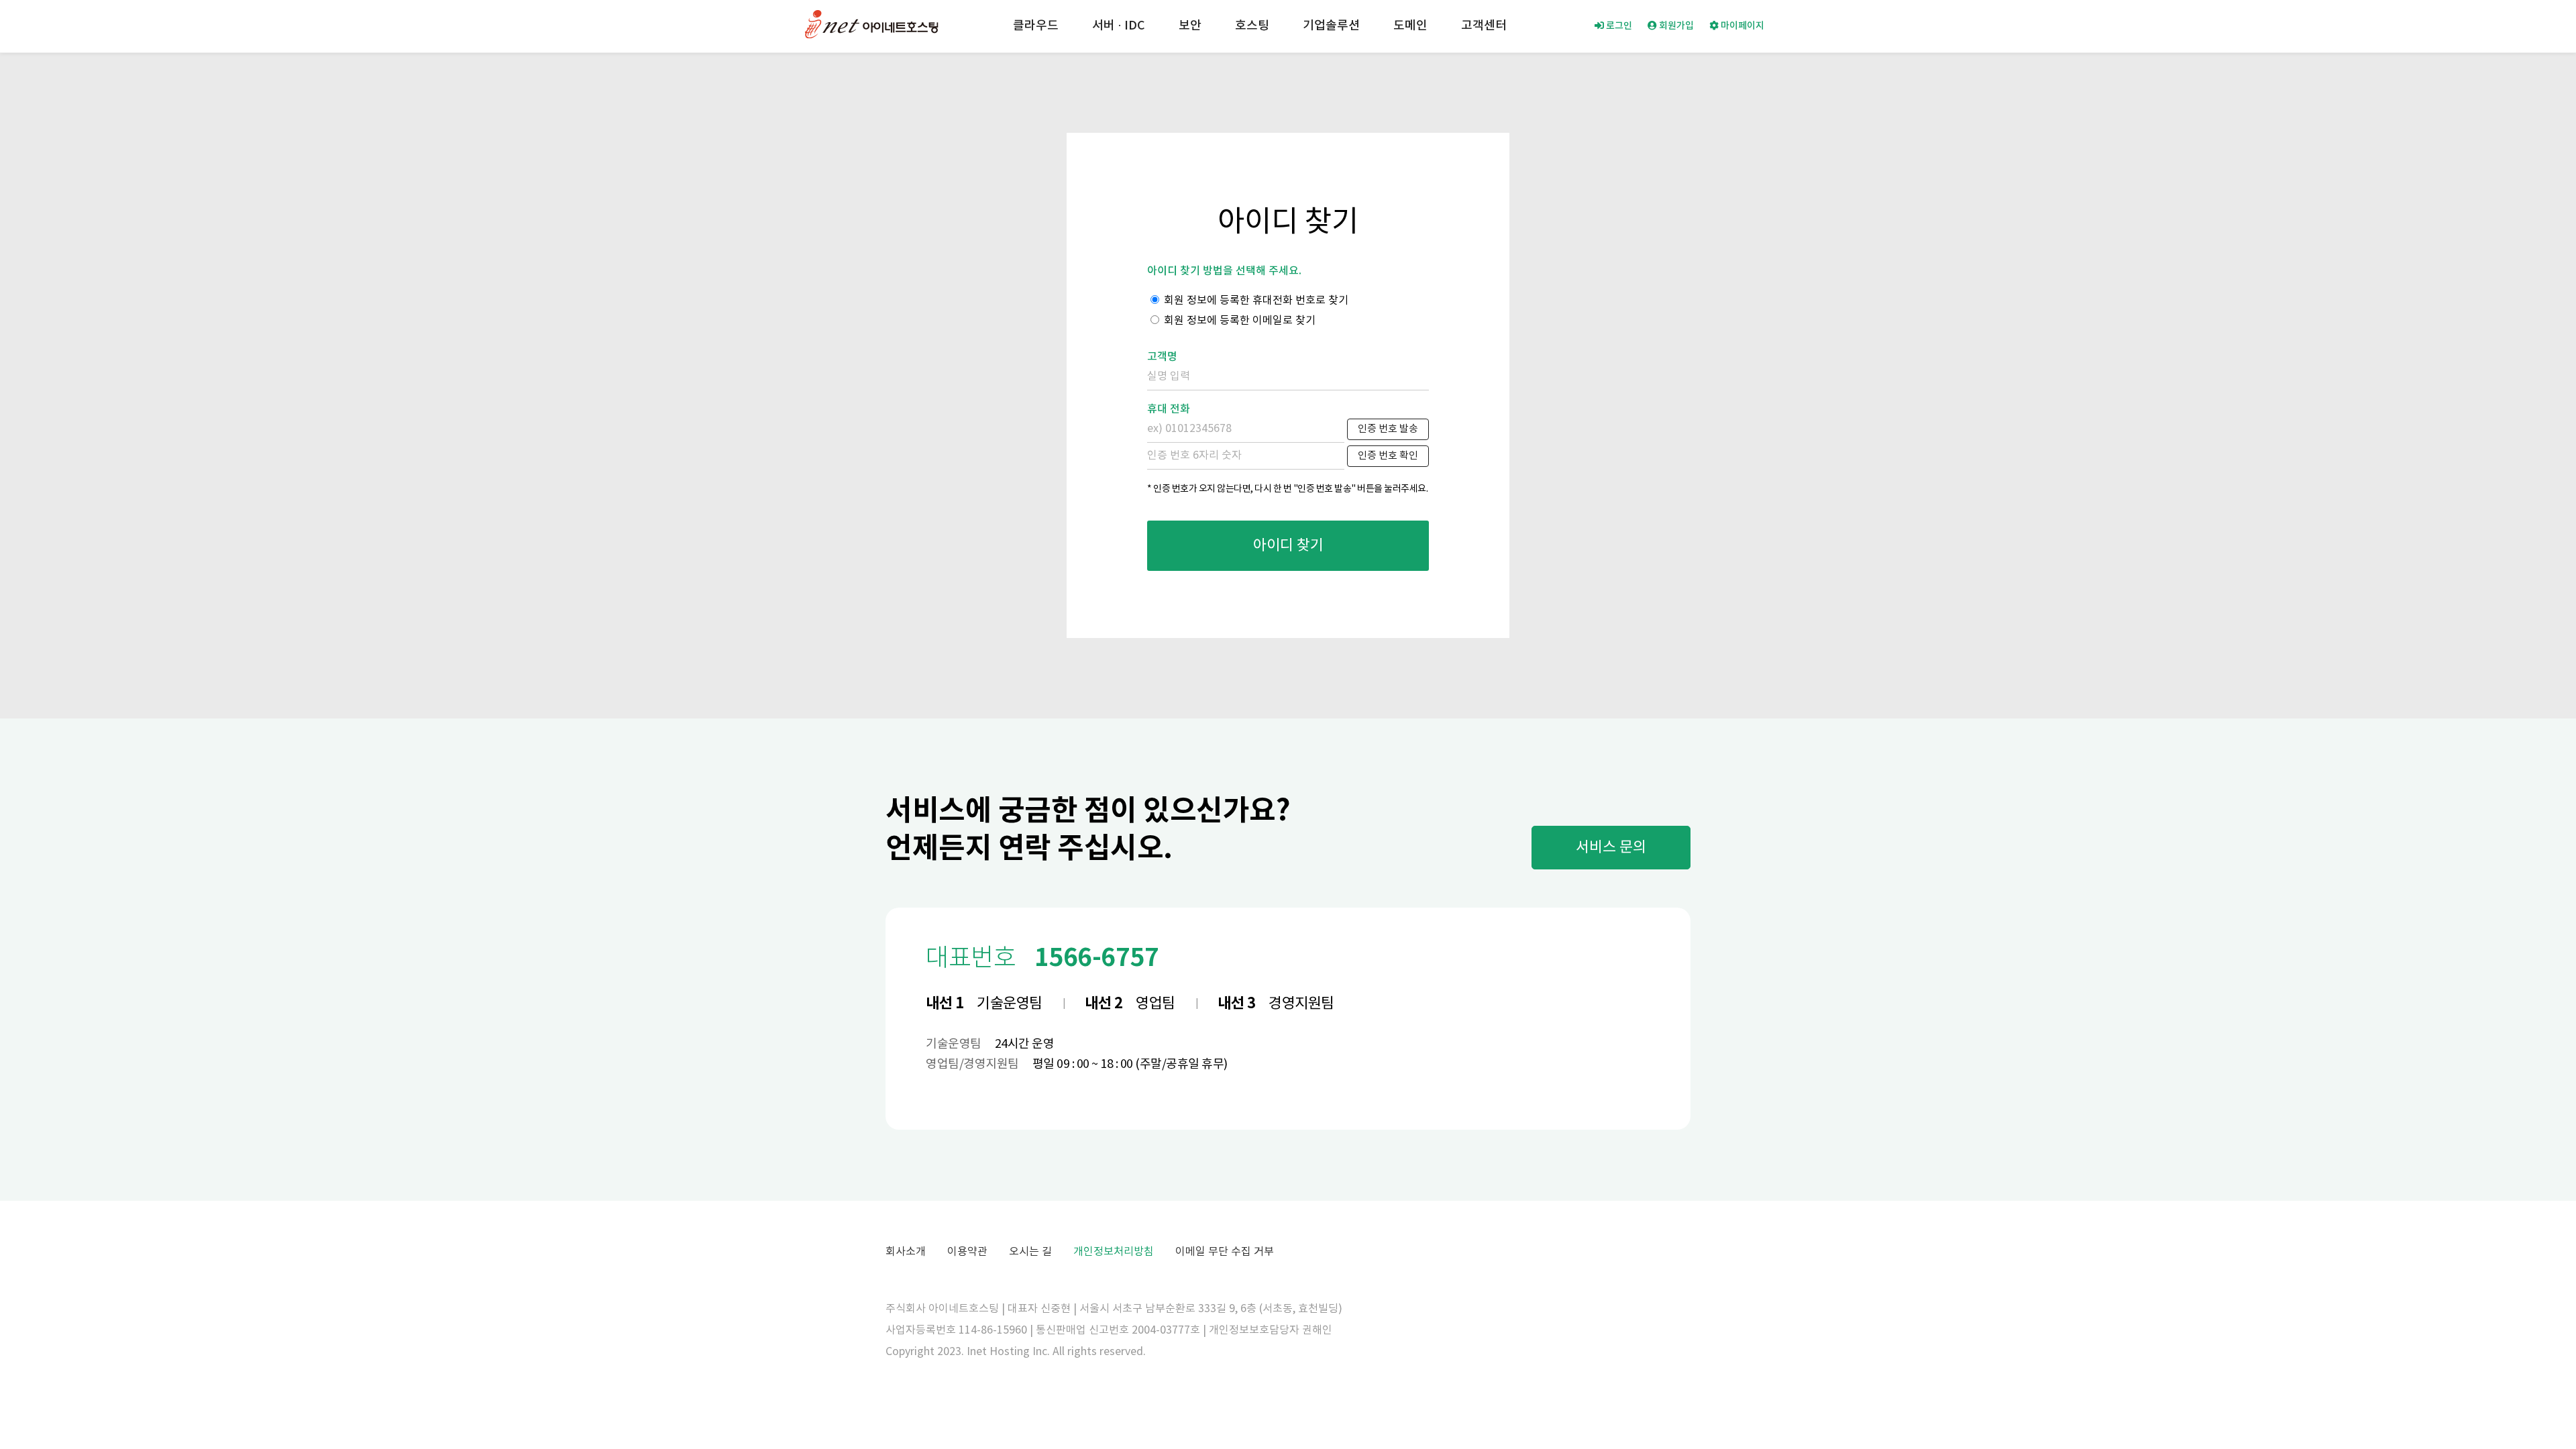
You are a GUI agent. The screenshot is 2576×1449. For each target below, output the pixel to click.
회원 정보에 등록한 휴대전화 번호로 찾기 (1255, 301)
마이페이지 (1741, 26)
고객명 (1162, 357)
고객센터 (1484, 26)
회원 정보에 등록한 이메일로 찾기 (1238, 321)
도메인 (1410, 26)
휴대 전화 (1169, 409)
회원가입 (1675, 26)
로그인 (1618, 26)
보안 (1190, 26)
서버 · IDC (1119, 26)
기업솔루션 (1331, 26)
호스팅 (1252, 26)
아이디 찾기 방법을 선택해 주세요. (1224, 271)
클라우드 (1036, 26)
